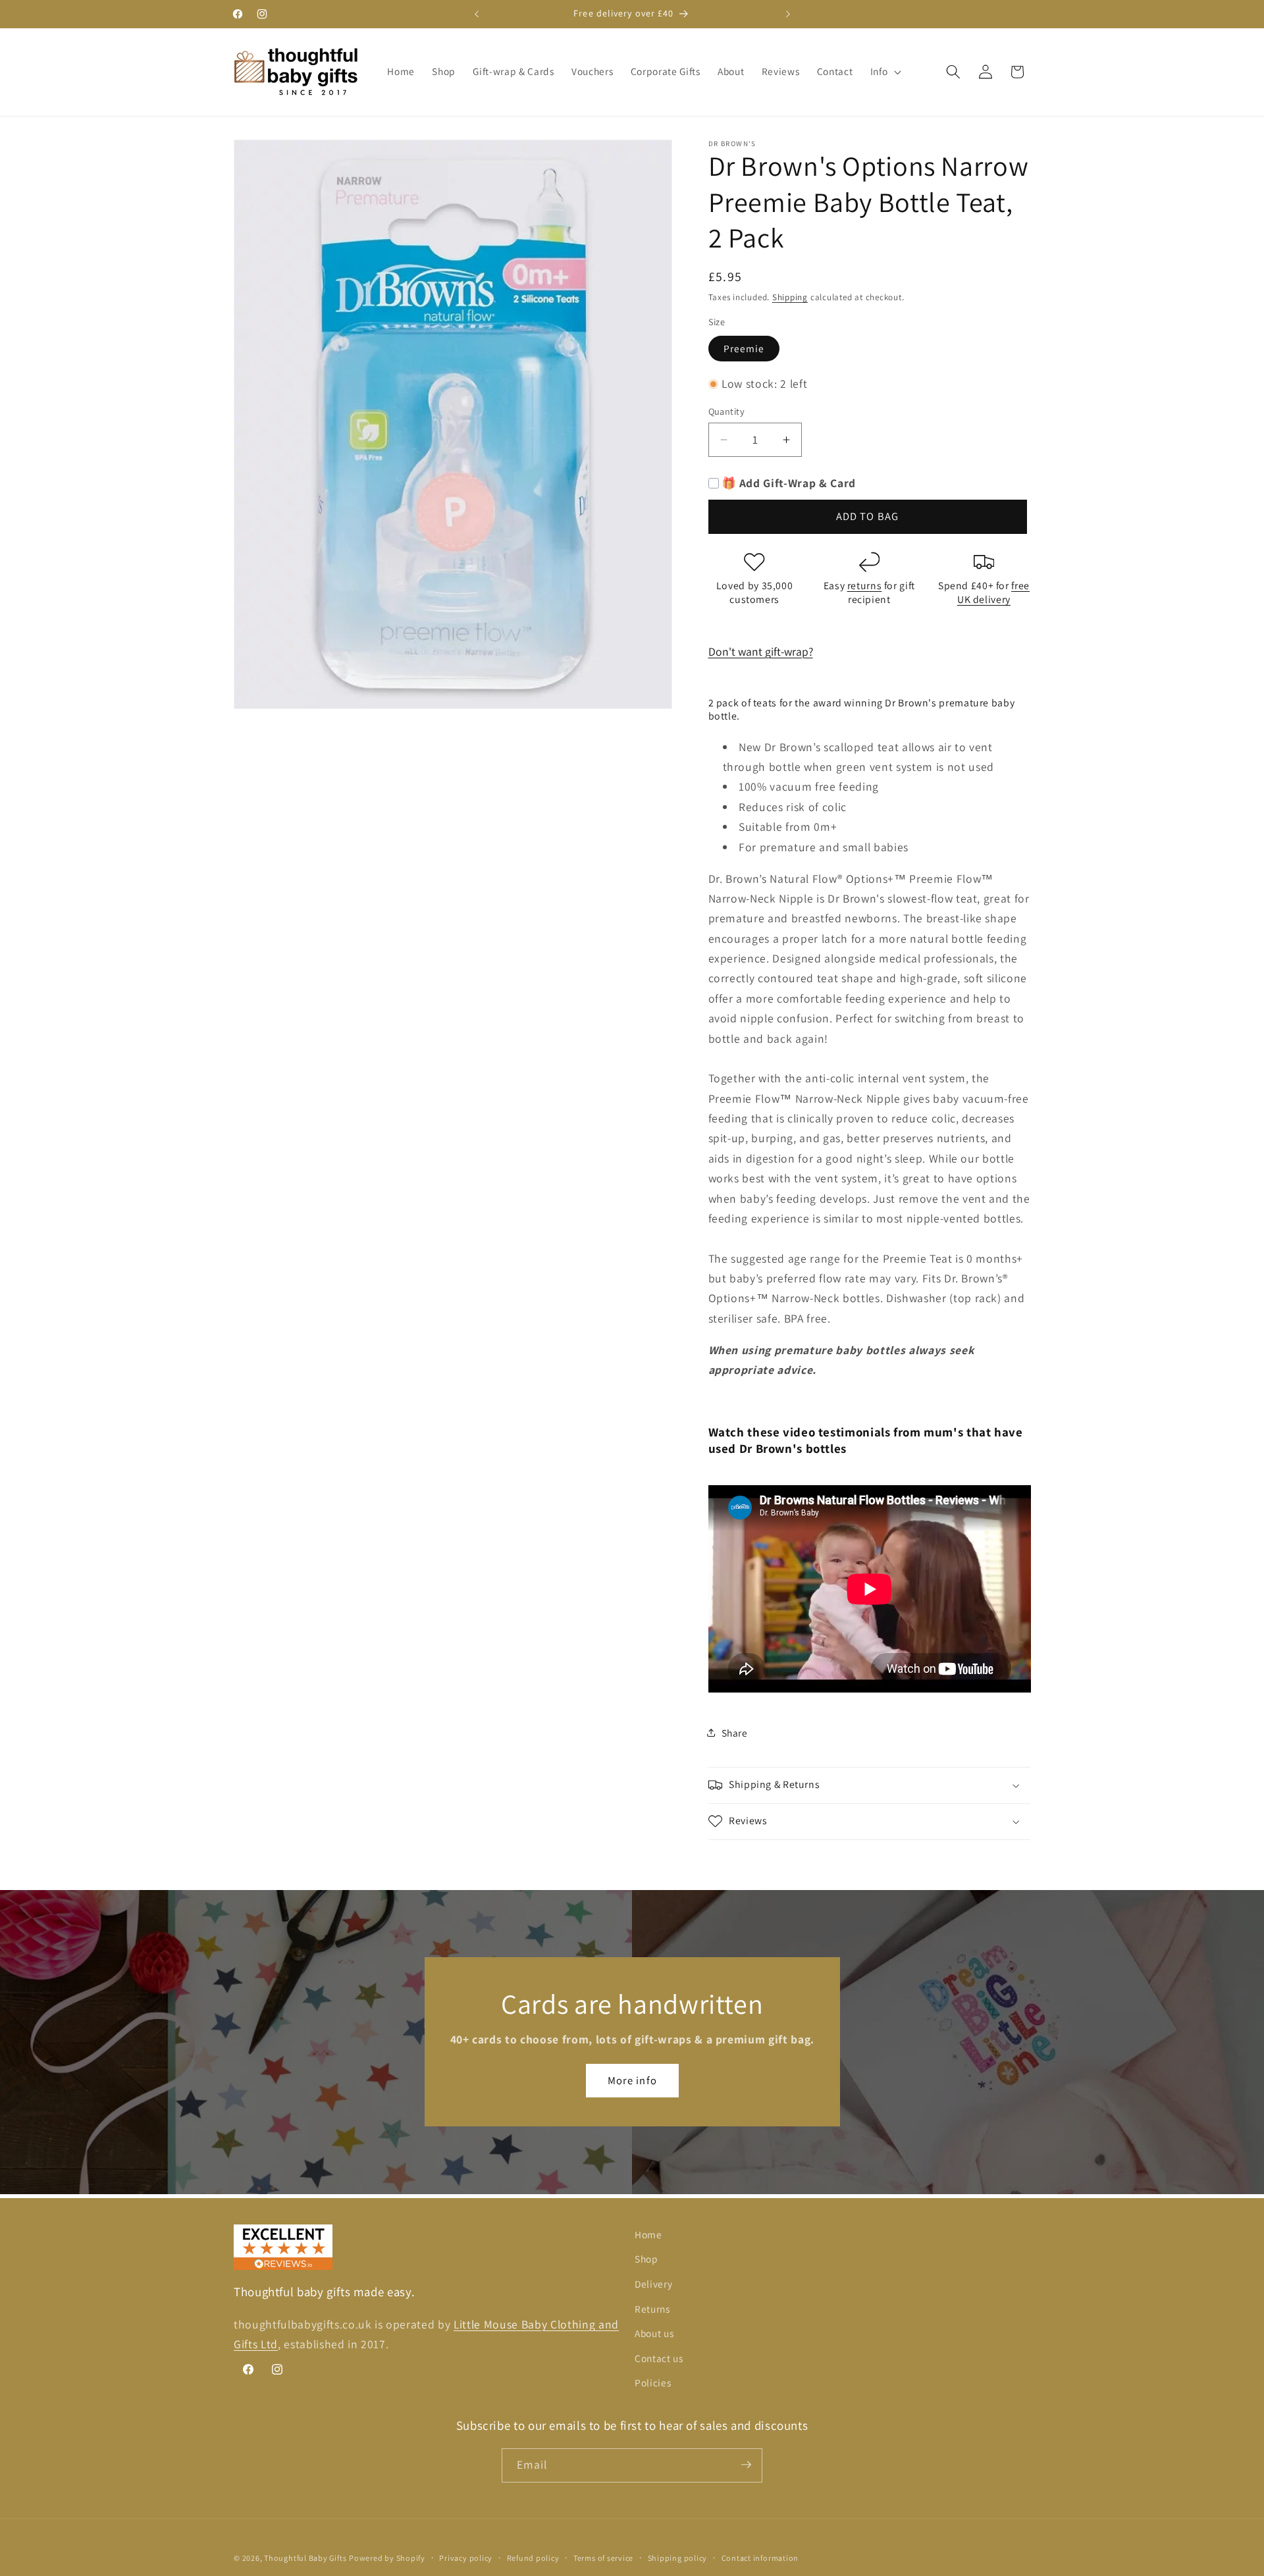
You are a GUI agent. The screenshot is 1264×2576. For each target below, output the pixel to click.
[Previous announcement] (477, 14)
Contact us (659, 2358)
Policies (653, 2383)
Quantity (727, 411)
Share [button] (735, 1733)
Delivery (653, 2284)
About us (654, 2334)
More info (632, 2080)
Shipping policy (678, 2558)
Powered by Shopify (387, 2558)
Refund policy (533, 2558)
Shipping (790, 297)
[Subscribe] (746, 2465)
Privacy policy (466, 2558)
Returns (652, 2309)
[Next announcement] (788, 14)
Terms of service (603, 2558)
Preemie (744, 348)
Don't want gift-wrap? (761, 651)
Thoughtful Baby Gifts (305, 2558)
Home (648, 2234)
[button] (885, 72)
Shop (646, 2259)
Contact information (760, 2558)
